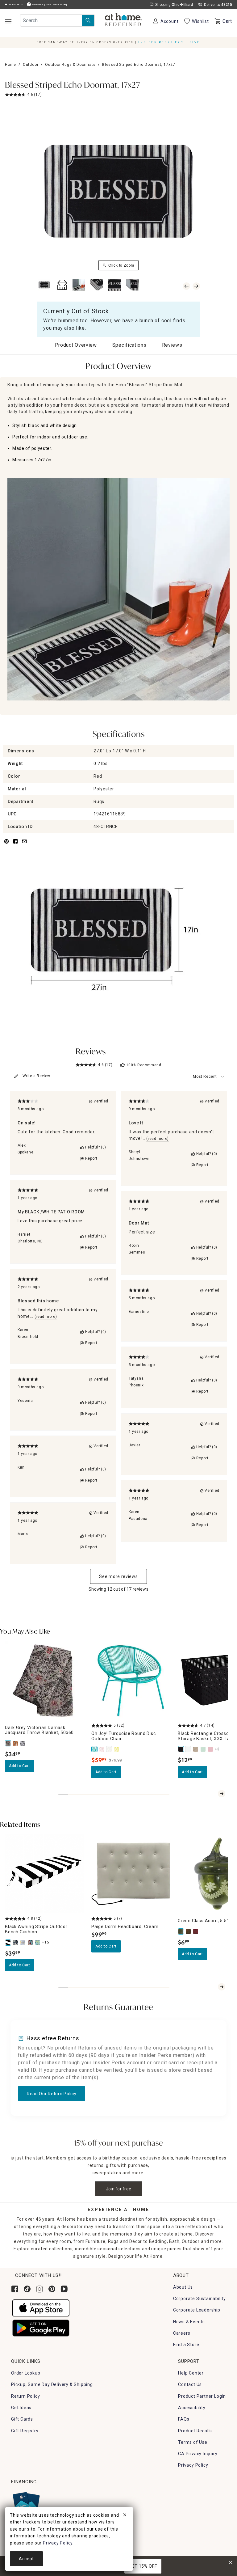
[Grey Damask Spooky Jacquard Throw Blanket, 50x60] (23, 1743)
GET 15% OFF (143, 2566)
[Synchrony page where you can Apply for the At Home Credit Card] (26, 2504)
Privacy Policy (193, 2465)
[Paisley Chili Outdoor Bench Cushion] (31, 1943)
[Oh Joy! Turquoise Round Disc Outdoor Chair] (95, 1749)
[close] (125, 2516)
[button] (123, 20)
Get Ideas (21, 2408)
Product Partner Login (202, 2396)
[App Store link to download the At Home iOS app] (41, 2307)
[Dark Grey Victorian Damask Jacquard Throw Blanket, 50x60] (9, 1743)
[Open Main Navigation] (8, 21)
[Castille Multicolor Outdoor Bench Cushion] (23, 1943)
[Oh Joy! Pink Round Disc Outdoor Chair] (102, 1749)
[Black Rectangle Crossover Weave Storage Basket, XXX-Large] (181, 1749)
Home (10, 65)
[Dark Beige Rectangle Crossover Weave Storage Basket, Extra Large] (196, 1749)
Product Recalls (195, 2431)
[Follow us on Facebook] (15, 2289)
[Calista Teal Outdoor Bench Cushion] (38, 1943)
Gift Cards (22, 2419)
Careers (182, 2333)
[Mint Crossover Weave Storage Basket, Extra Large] (204, 1749)
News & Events (189, 2322)
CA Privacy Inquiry (198, 2454)
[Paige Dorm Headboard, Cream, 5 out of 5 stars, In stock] (131, 1874)
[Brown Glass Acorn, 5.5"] (189, 1931)
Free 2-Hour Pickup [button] (57, 5)
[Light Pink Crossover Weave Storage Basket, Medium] (211, 1749)
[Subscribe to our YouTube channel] (64, 2289)
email (24, 845)
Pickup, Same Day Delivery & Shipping (52, 2384)
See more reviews (118, 1576)
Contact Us (190, 2384)
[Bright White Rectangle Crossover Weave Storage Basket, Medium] (189, 1749)
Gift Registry (25, 2431)
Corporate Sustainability (200, 2299)
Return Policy (25, 2396)
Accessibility (192, 2408)
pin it (6, 845)
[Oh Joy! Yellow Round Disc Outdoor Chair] (117, 1749)
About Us (183, 2287)
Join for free (119, 2189)
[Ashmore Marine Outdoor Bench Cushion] (16, 1943)
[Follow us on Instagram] (39, 2289)
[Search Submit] (88, 20)
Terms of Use (193, 2442)
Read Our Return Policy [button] (52, 2094)
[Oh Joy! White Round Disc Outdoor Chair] (110, 1749)
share (15, 845)
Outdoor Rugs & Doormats (70, 65)
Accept (26, 2559)
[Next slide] (222, 1794)
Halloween (37, 5)
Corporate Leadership (197, 2310)
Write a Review (36, 1076)
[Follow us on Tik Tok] (27, 2289)
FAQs (184, 2419)
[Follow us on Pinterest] (52, 2289)
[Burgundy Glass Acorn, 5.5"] (196, 1931)
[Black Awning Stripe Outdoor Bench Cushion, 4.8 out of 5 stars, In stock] (44, 1874)
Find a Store (186, 2345)
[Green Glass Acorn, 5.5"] (181, 1931)
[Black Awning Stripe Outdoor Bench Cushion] (9, 1943)
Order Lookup (26, 2373)
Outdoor (31, 65)
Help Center (191, 2373)
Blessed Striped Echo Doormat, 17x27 (73, 86)
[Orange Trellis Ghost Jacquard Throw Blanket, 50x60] (16, 1743)
